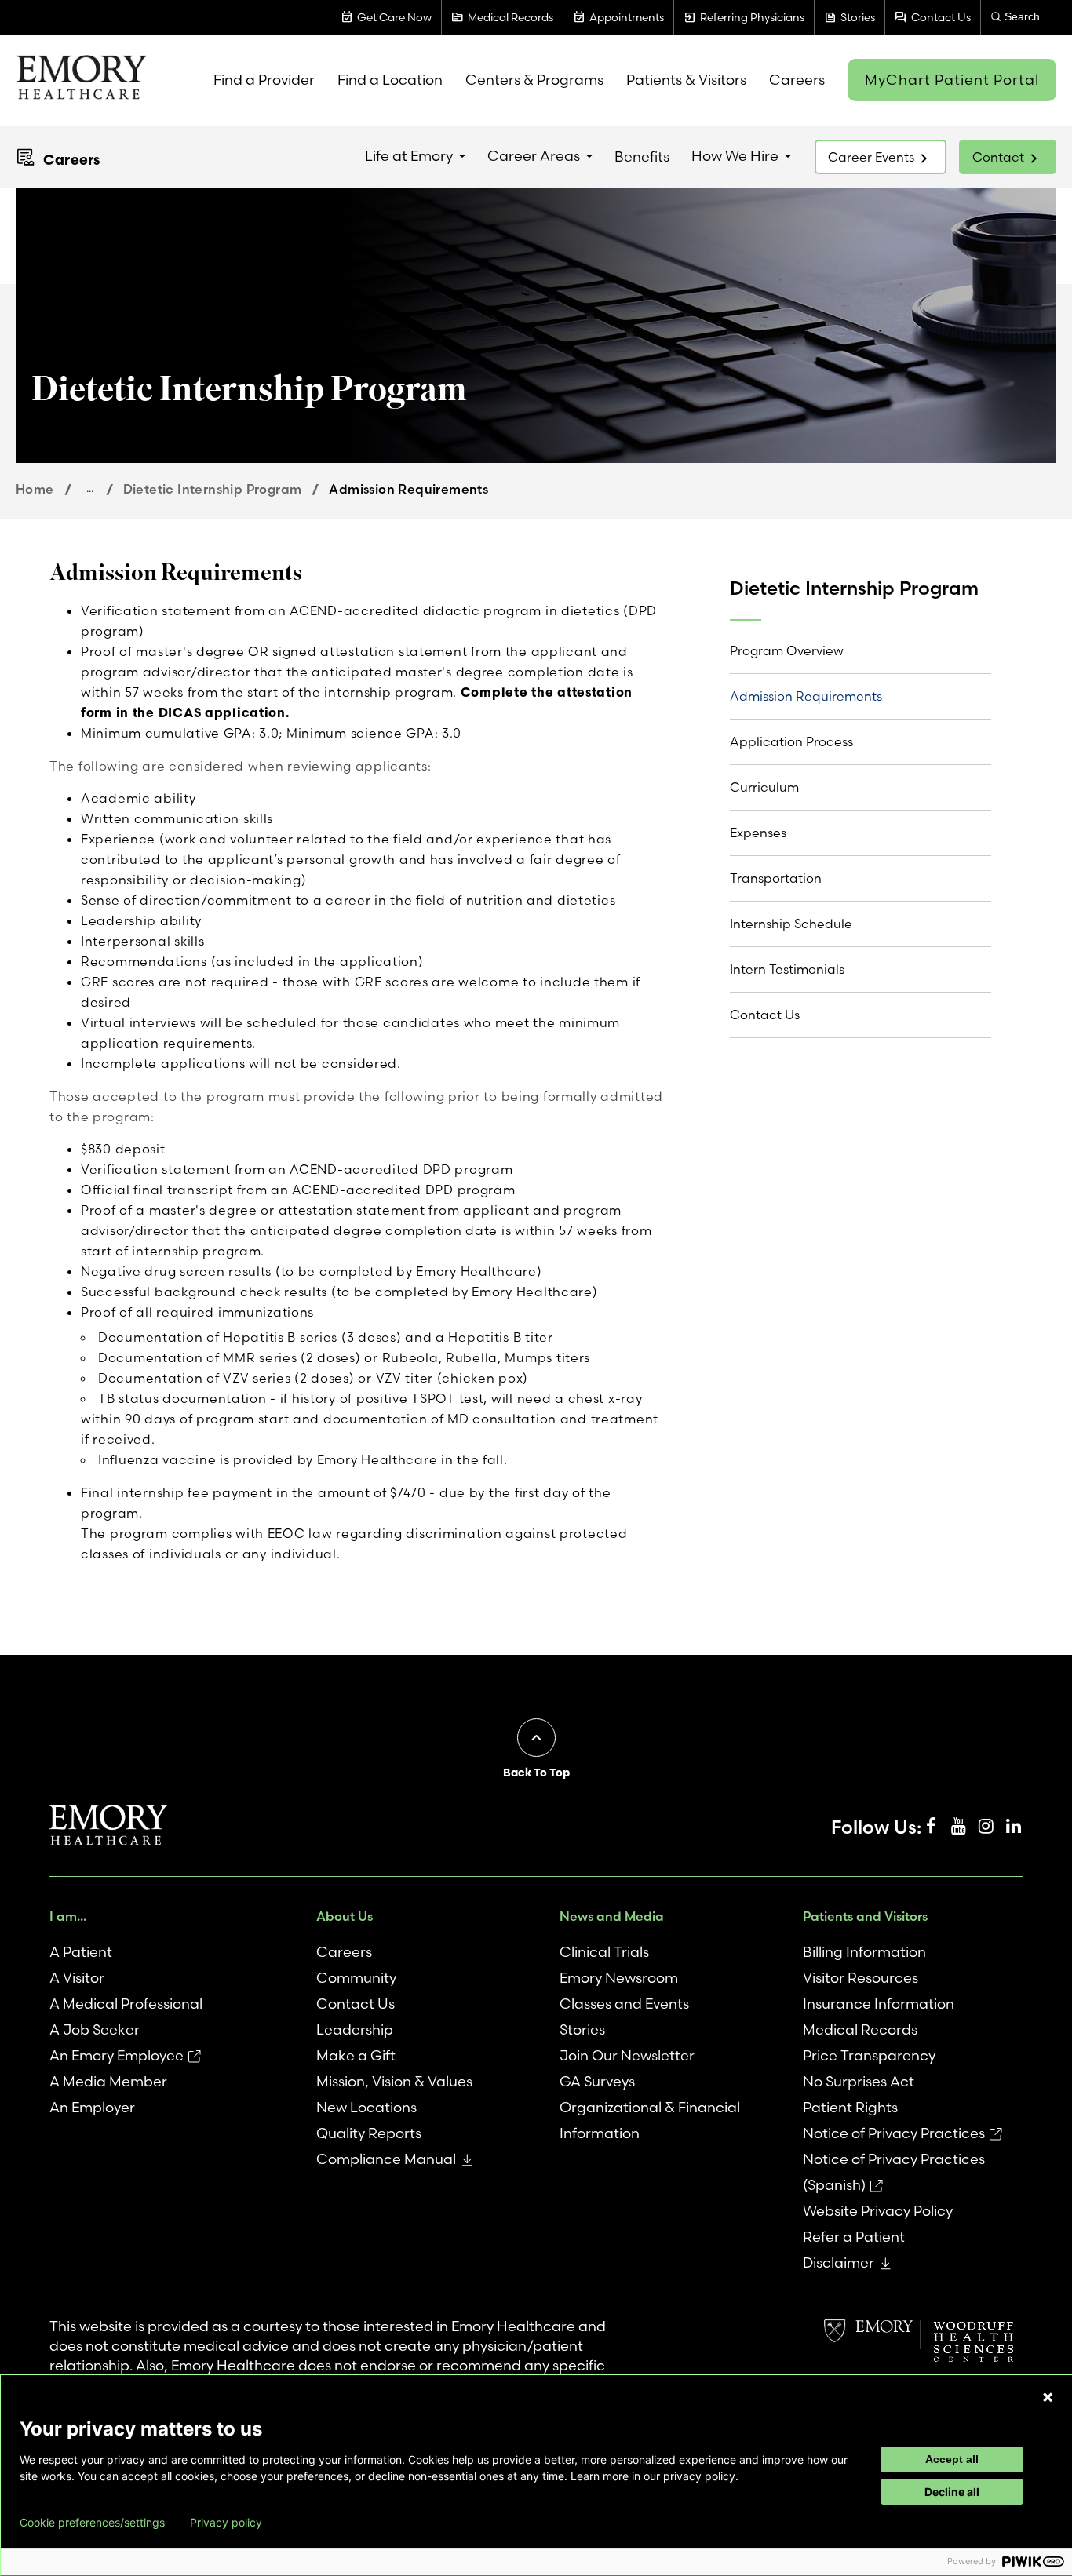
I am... (68, 1916)
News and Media (612, 1916)
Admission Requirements (806, 696)
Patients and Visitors (865, 1916)
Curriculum (764, 787)
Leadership (355, 2029)
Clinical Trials (604, 1952)
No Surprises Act (859, 2081)
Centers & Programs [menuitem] (534, 80)
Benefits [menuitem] (642, 157)
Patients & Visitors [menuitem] (686, 80)
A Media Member (108, 2081)
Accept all (952, 2459)
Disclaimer (839, 2263)
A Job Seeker (95, 2029)
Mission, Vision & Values (394, 2081)
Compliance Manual (386, 2159)
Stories (582, 2029)
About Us (345, 1916)
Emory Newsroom (619, 1978)
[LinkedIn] (1013, 1827)
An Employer (92, 2107)
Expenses (758, 833)
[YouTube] (958, 1827)
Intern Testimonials (787, 969)
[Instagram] (986, 1827)
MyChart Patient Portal (952, 80)
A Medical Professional (126, 2004)
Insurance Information (879, 2004)
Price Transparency (869, 2055)
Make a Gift (356, 2055)
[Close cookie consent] (1048, 2397)
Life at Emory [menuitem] (409, 156)
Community (356, 1978)
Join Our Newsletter (627, 2055)
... (90, 488)
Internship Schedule (791, 924)
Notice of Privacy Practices (894, 2133)
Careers (71, 160)
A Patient (81, 1952)
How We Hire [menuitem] (735, 156)
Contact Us (765, 1015)
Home (35, 489)
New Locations (366, 2107)
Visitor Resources (861, 1978)
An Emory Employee (117, 2055)
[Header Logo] (81, 80)
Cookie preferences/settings (92, 2523)
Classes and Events (624, 2004)
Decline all (952, 2492)
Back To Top (536, 1773)
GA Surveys (597, 2081)
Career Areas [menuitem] (534, 156)
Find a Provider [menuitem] (264, 80)
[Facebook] (931, 1827)
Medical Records (860, 2029)
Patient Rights (850, 2107)
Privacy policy (226, 2523)
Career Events (871, 157)
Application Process (791, 741)
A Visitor (77, 1978)
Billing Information (864, 1952)
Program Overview (787, 650)
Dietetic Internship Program (213, 489)
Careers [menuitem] (797, 80)
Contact (998, 157)
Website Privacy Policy (878, 2211)
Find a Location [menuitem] (390, 80)
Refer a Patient (854, 2237)
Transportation (776, 878)
